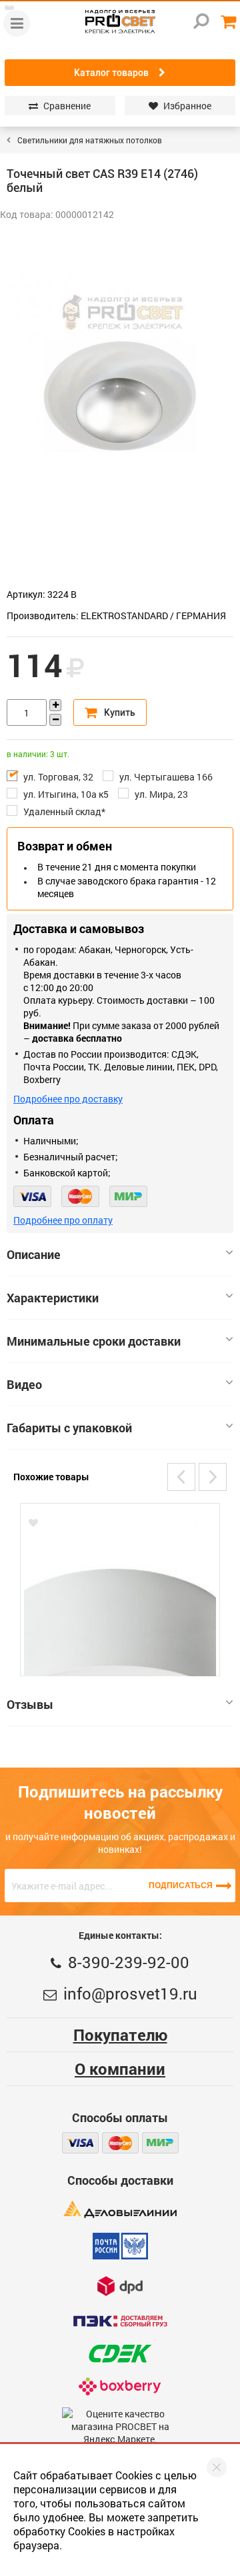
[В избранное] (33, 1523)
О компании (120, 2069)
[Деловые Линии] (120, 2209)
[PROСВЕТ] (120, 22)
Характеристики (53, 1298)
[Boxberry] (120, 2386)
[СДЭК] (120, 2354)
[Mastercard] (80, 1196)
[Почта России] (120, 2246)
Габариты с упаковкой (69, 1428)
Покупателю (120, 2035)
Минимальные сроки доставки (94, 1341)
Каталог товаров (111, 73)
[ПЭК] (120, 2321)
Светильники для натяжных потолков (90, 140)
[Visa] (32, 1196)
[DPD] (120, 2286)
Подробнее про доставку (68, 1099)
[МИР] (128, 1196)
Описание (34, 1254)
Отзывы (30, 1704)
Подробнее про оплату (63, 1220)
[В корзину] (110, 712)
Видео (24, 1384)
